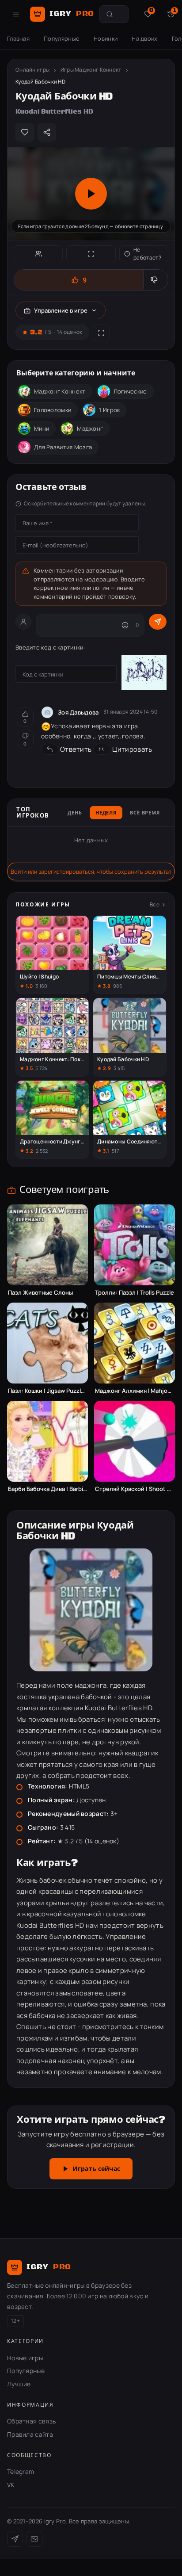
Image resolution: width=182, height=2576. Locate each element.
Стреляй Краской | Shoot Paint (135, 1489)
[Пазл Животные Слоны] (47, 1245)
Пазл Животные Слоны (40, 1293)
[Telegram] (15, 2539)
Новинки (106, 38)
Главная (18, 38)
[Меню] (16, 14)
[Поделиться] (47, 132)
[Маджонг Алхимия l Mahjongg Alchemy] (135, 1343)
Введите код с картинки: (50, 647)
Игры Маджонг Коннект (91, 70)
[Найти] (110, 14)
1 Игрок (109, 410)
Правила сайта (30, 2434)
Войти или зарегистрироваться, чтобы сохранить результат (91, 871)
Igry (72, 14)
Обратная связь (31, 2421)
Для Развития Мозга (63, 447)
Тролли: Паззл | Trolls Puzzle (135, 1293)
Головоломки (53, 410)
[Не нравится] (155, 280)
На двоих (144, 38)
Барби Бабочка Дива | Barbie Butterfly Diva (47, 1489)
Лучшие (19, 2384)
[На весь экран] (91, 254)
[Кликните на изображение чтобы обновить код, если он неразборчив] (144, 674)
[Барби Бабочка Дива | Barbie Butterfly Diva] (47, 1441)
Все (155, 904)
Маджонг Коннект (60, 391)
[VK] (34, 2539)
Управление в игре (61, 310)
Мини (42, 428)
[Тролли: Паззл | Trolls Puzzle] (135, 1245)
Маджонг (90, 428)
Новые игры (25, 2358)
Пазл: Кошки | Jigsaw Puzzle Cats (47, 1391)
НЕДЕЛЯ (106, 813)
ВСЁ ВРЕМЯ (145, 813)
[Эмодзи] (125, 625)
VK (11, 2485)
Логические (130, 391)
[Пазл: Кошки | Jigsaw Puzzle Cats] (47, 1343)
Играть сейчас (96, 2169)
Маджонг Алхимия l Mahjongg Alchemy (135, 1391)
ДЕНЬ (75, 813)
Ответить (76, 749)
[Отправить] (158, 622)
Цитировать (132, 749)
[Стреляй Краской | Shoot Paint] (135, 1441)
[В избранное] (25, 132)
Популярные (62, 38)
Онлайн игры (32, 70)
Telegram (21, 2471)
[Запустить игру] (91, 194)
